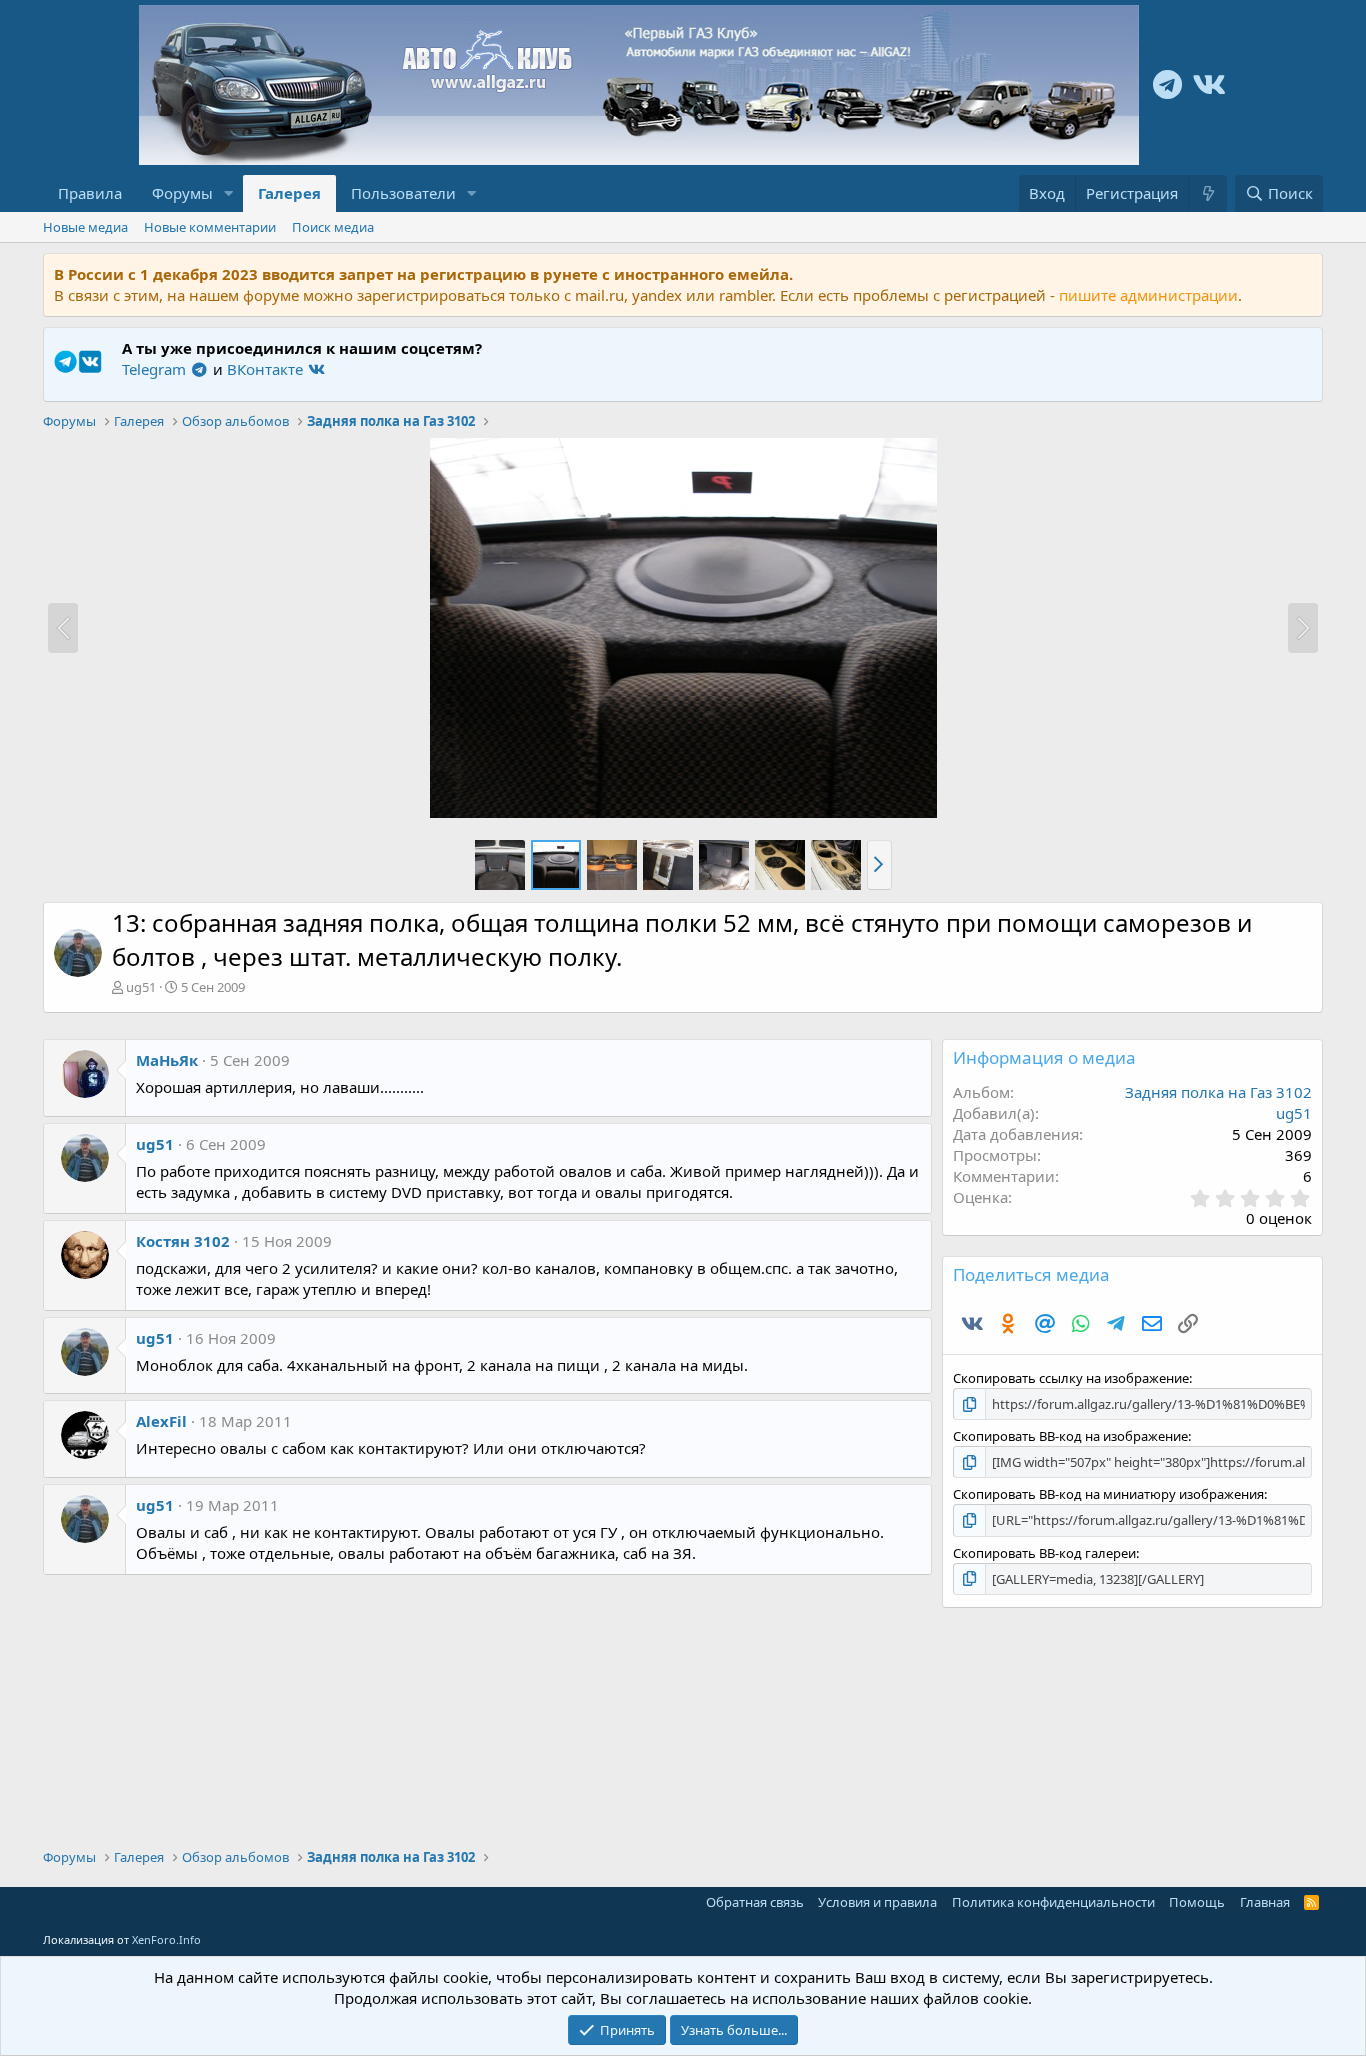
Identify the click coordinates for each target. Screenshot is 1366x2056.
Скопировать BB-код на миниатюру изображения (1108, 1494)
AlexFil (161, 1421)
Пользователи (403, 193)
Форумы (182, 193)
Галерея (289, 193)
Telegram (156, 369)
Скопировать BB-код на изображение (1070, 1436)
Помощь (1197, 1902)
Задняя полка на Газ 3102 (1218, 1092)
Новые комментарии (210, 227)
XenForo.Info (166, 1939)
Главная (1265, 1902)
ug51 (141, 987)
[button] (229, 193)
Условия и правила (877, 1902)
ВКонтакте (267, 369)
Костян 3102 (183, 1241)
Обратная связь (755, 1902)
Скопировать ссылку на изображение (1071, 1378)
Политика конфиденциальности (1053, 1902)
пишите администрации (1148, 295)
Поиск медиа (333, 227)
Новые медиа (85, 227)
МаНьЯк (167, 1060)
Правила (90, 193)
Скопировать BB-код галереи (1044, 1553)
